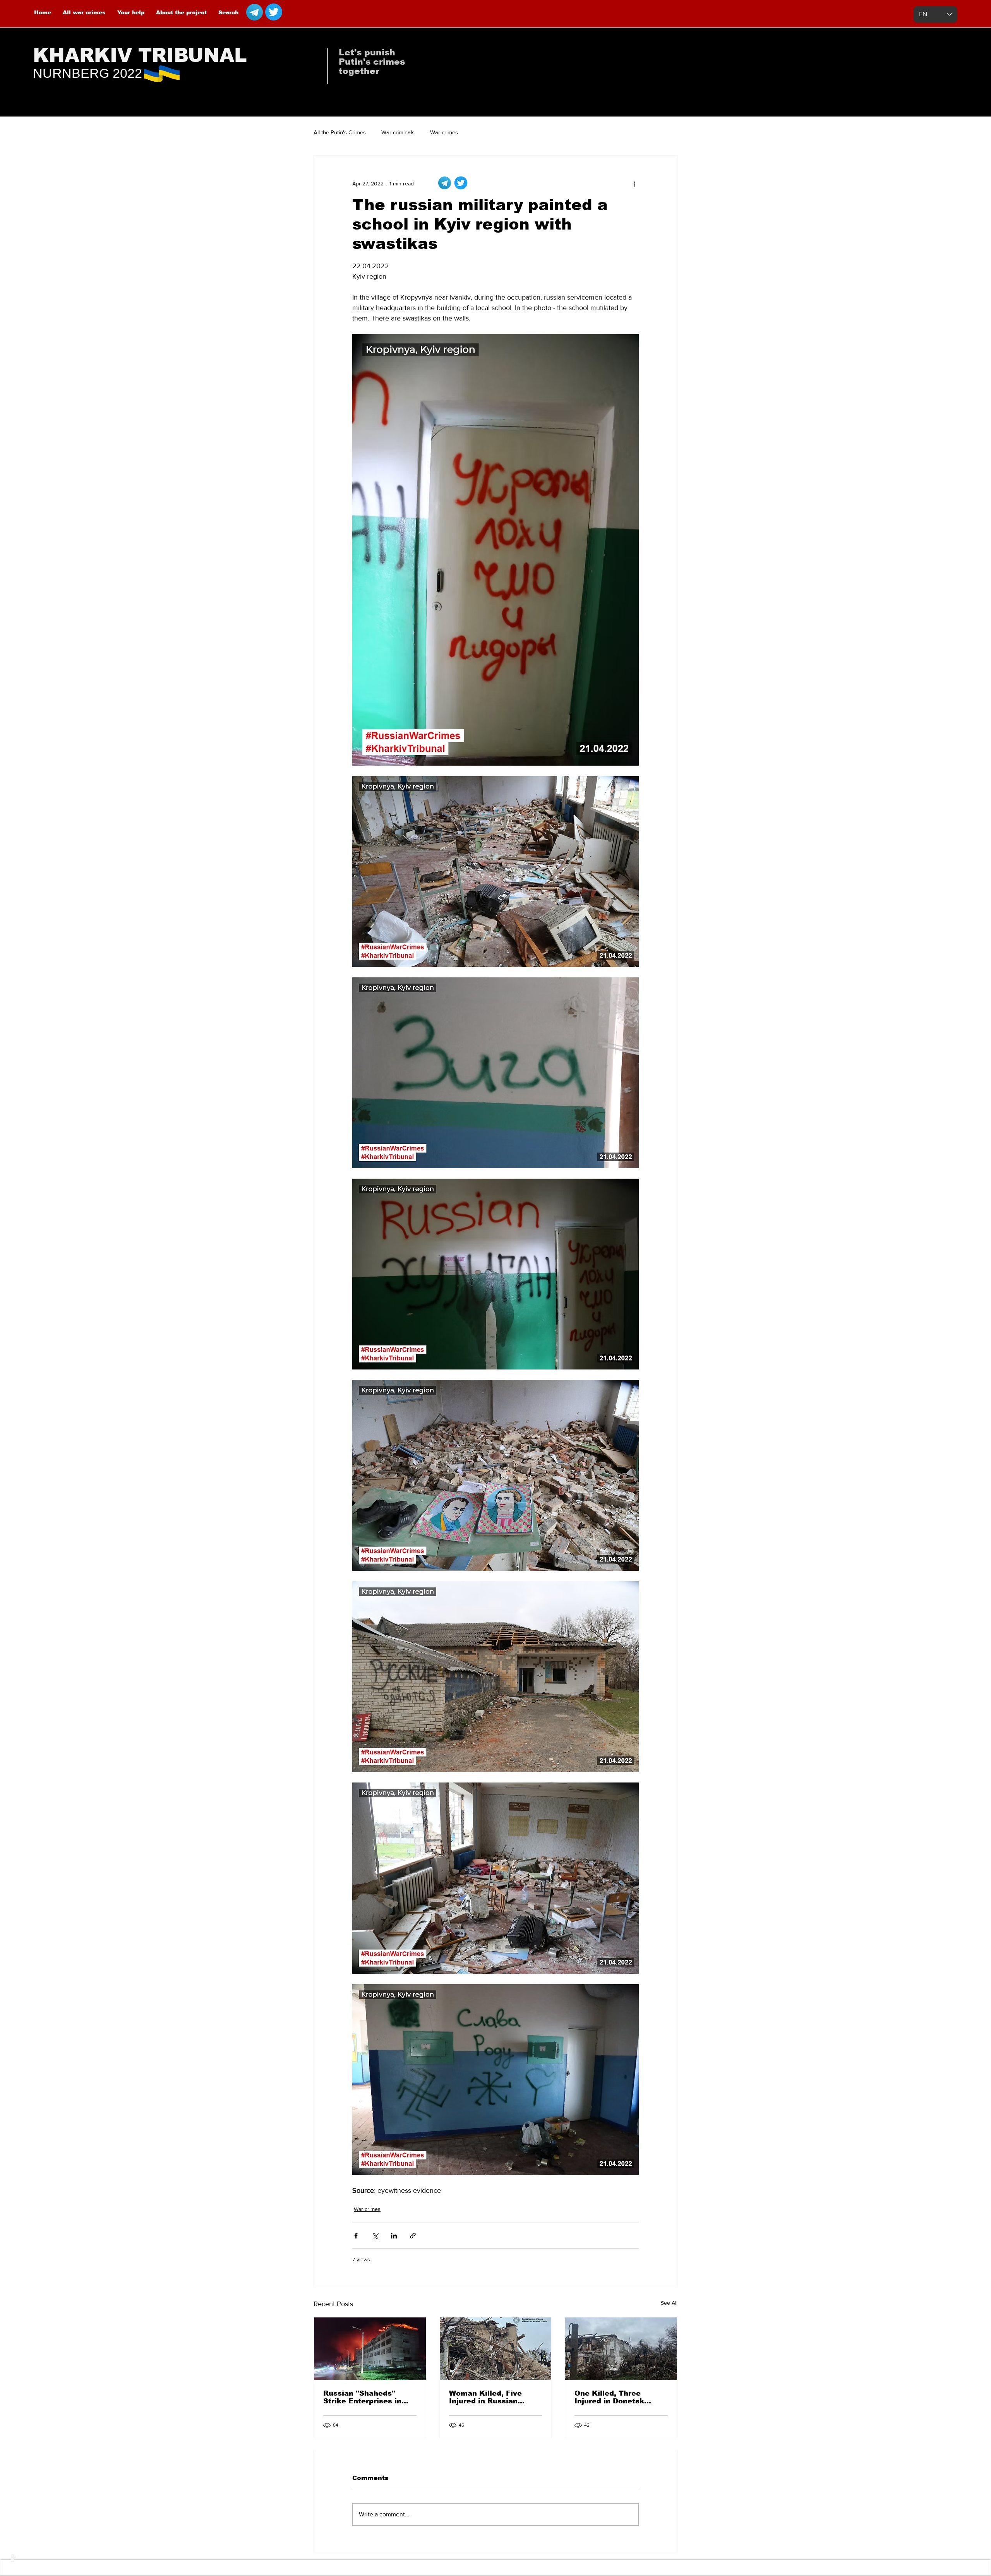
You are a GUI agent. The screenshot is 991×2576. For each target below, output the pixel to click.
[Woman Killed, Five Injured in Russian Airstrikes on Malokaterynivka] (496, 2349)
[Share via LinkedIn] (394, 2236)
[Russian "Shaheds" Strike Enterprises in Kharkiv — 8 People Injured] (370, 2349)
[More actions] (634, 183)
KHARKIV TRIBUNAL (140, 55)
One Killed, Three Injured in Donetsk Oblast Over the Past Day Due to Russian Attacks (614, 2397)
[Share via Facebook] (356, 2236)
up (12, 2558)
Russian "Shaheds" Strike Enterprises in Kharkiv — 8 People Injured (362, 2397)
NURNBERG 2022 (87, 73)
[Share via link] (413, 2236)
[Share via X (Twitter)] (375, 2236)
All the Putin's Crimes (340, 132)
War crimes (444, 132)
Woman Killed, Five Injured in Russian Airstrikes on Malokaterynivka (485, 2397)
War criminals (398, 132)
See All (669, 2303)
